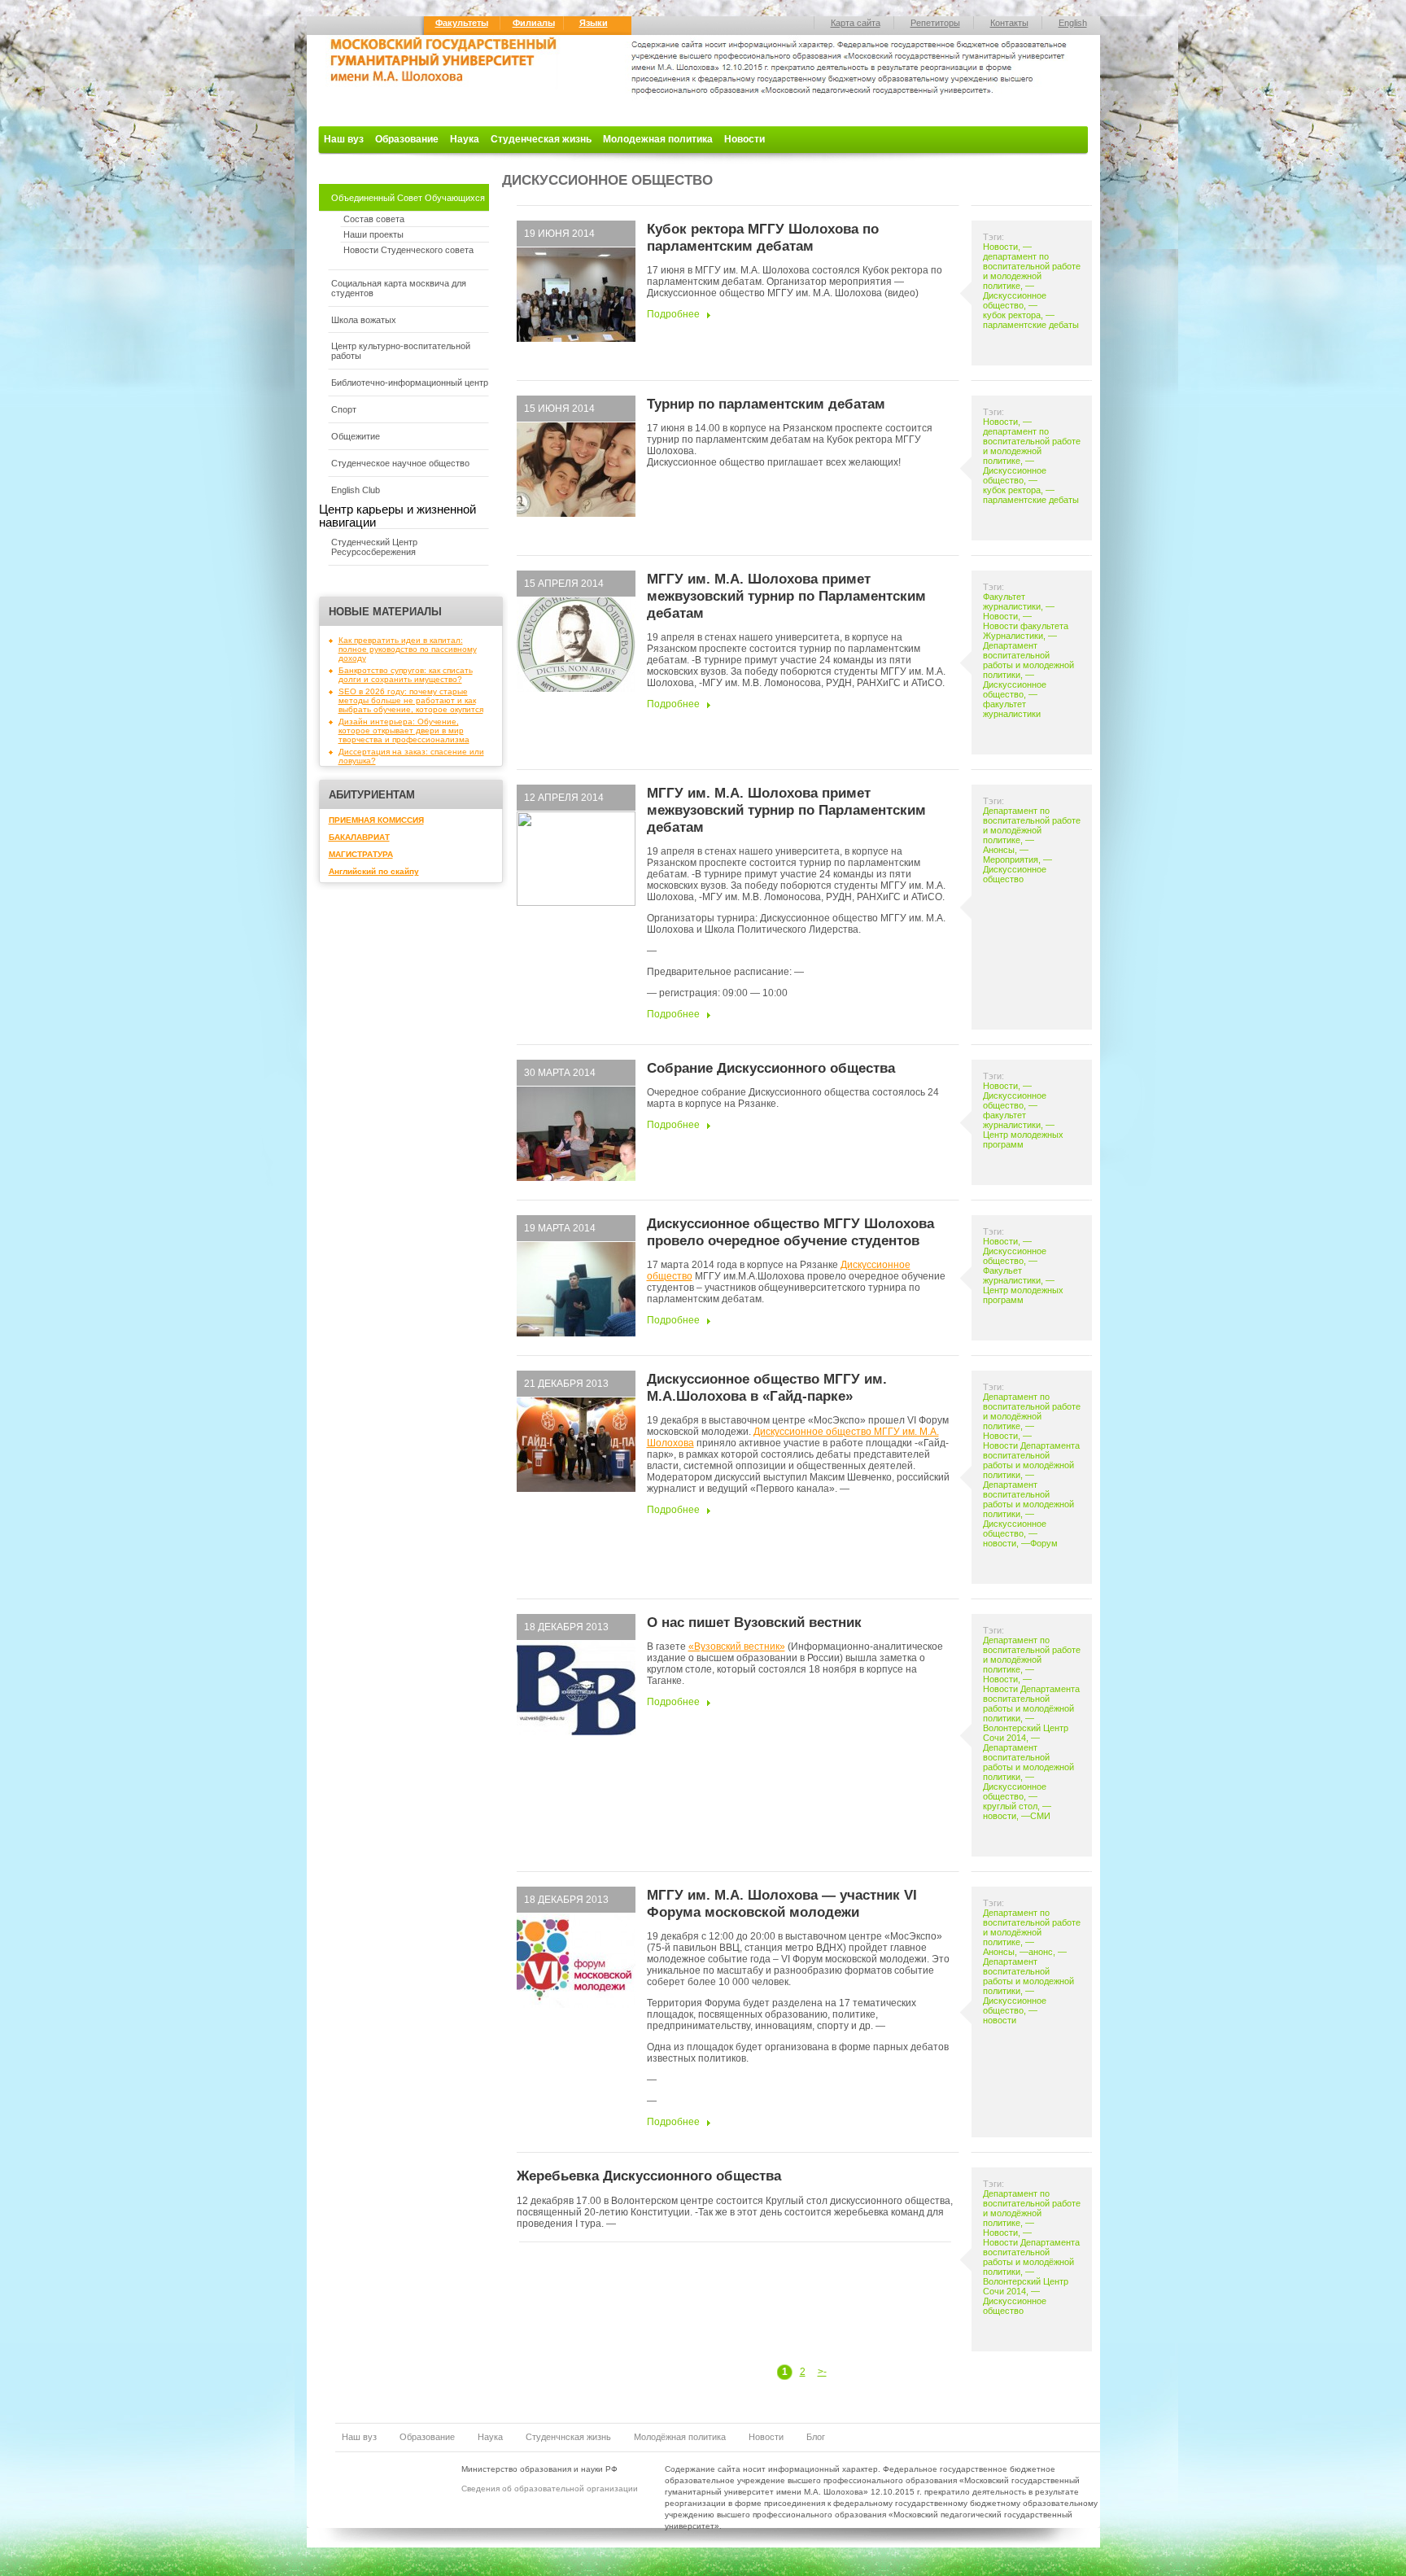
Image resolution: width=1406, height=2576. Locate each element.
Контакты (1009, 23)
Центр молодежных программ (1023, 1139)
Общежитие (356, 436)
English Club (356, 490)
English (1073, 23)
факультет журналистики (1012, 709)
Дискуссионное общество (1015, 300)
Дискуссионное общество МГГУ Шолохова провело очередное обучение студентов (790, 1232)
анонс (1041, 1952)
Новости (744, 139)
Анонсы (999, 850)
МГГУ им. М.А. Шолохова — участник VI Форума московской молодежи (782, 1903)
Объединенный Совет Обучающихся (408, 198)
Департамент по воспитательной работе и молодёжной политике (1032, 825)
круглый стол (1010, 1806)
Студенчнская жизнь (568, 2437)
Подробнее (673, 314)
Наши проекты (373, 234)
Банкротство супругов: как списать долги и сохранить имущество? (406, 675)
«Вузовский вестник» (737, 1647)
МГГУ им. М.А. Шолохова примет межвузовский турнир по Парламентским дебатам (786, 596)
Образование (407, 139)
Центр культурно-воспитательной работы (401, 351)
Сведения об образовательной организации (550, 2489)
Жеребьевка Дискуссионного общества (649, 2176)
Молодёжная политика (680, 2437)
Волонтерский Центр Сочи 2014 (1026, 1733)
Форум (1044, 1543)
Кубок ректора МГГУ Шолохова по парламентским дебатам (763, 237)
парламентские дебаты (1031, 325)
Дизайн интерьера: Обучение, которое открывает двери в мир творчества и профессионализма (404, 730)
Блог (816, 2437)
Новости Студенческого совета (408, 250)
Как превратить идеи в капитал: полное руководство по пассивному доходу (408, 649)
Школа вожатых (364, 320)
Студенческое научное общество (400, 463)
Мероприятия (1011, 859)
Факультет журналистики (1012, 601)
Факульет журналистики (1012, 1275)
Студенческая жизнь (541, 139)
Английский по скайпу (374, 871)
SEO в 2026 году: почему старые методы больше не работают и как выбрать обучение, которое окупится (411, 700)
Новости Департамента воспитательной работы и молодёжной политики (1031, 1460)
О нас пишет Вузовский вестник (754, 1622)
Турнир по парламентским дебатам (766, 404)
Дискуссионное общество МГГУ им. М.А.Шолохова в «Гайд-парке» (767, 1387)
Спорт (344, 409)
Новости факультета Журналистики (1026, 631)
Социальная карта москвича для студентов (399, 288)
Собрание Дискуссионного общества (771, 1068)
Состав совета (374, 219)
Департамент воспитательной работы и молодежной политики (1028, 660)
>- (822, 2372)
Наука (465, 139)
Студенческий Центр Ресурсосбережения (374, 547)
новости (1000, 1543)
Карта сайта (856, 23)
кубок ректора (1012, 315)
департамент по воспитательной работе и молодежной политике (1032, 271)
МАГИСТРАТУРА (361, 854)
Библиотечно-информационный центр (410, 383)
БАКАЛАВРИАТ (359, 837)
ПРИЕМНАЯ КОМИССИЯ (376, 820)
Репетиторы (935, 23)
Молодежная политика (658, 139)
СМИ (1040, 1816)
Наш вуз (344, 139)
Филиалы (534, 23)
